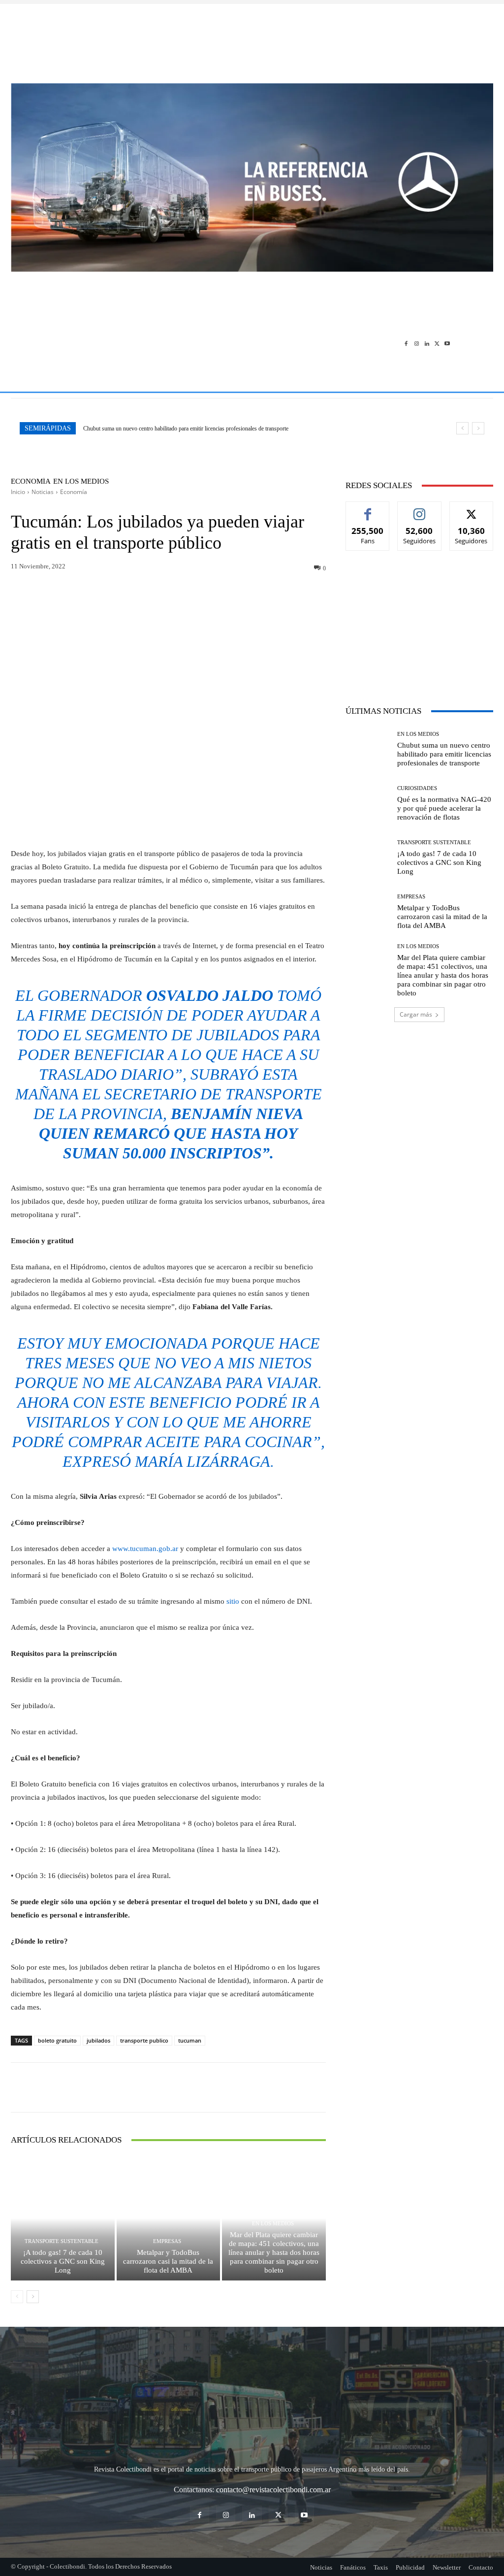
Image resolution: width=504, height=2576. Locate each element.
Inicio (18, 492)
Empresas (167, 2241)
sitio (233, 1601)
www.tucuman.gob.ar (145, 1549)
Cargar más (416, 1014)
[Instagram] (417, 344)
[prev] (462, 428)
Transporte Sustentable (62, 2241)
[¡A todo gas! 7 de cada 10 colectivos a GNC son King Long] (63, 2218)
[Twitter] (437, 344)
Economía (31, 481)
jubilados (98, 2040)
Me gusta (368, 509)
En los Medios (81, 481)
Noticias (43, 492)
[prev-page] (17, 2297)
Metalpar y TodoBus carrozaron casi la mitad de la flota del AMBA (168, 2261)
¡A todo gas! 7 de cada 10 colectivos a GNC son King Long (63, 2261)
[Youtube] (447, 344)
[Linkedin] (427, 344)
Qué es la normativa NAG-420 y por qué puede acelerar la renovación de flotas (444, 808)
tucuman (190, 2040)
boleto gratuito (57, 2040)
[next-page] (33, 2297)
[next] (478, 428)
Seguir (420, 509)
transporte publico (144, 2040)
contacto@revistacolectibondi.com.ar (273, 2490)
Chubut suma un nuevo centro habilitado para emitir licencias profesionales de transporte (186, 429)
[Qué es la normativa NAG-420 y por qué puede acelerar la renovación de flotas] (368, 803)
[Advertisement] (252, 38)
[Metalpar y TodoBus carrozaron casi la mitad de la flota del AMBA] (169, 2218)
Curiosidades (417, 788)
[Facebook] (406, 344)
